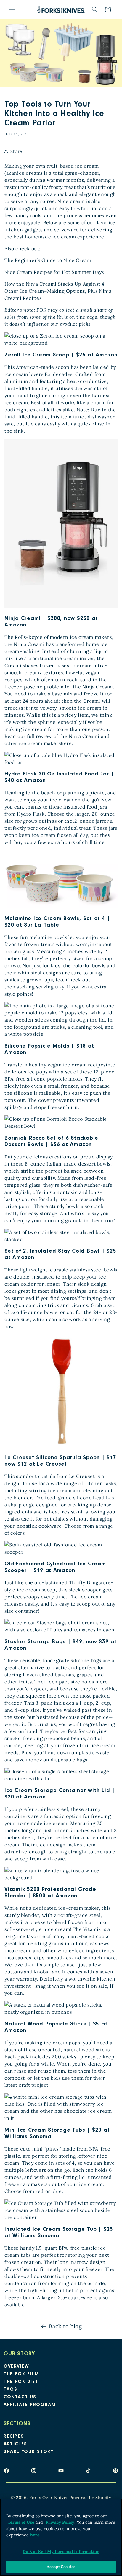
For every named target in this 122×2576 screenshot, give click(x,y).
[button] (12, 9)
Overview (16, 2367)
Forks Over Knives (49, 2498)
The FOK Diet (21, 2382)
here (35, 2535)
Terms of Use (21, 2522)
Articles (15, 2444)
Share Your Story (29, 2452)
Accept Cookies (61, 2567)
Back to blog (65, 2326)
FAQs (10, 2390)
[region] (61, 2537)
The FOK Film (21, 2374)
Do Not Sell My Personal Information (61, 2552)
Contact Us (20, 2397)
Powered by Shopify (90, 2498)
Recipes (14, 2437)
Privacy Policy (60, 2522)
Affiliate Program (30, 2405)
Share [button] (16, 151)
